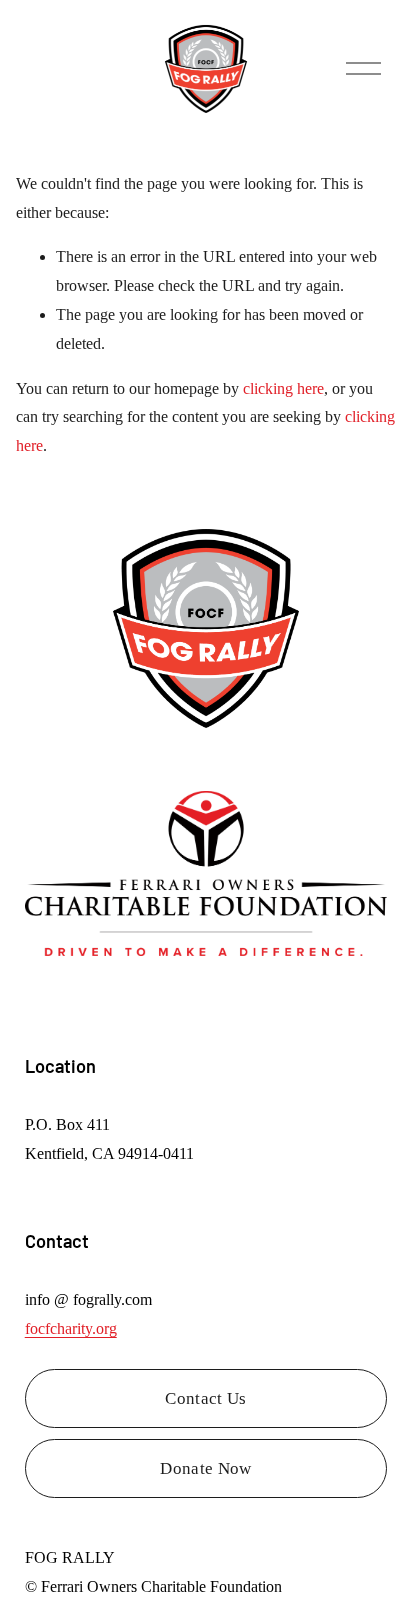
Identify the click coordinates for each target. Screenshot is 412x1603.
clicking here (283, 388)
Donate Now (205, 1468)
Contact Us (205, 1398)
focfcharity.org (71, 1328)
